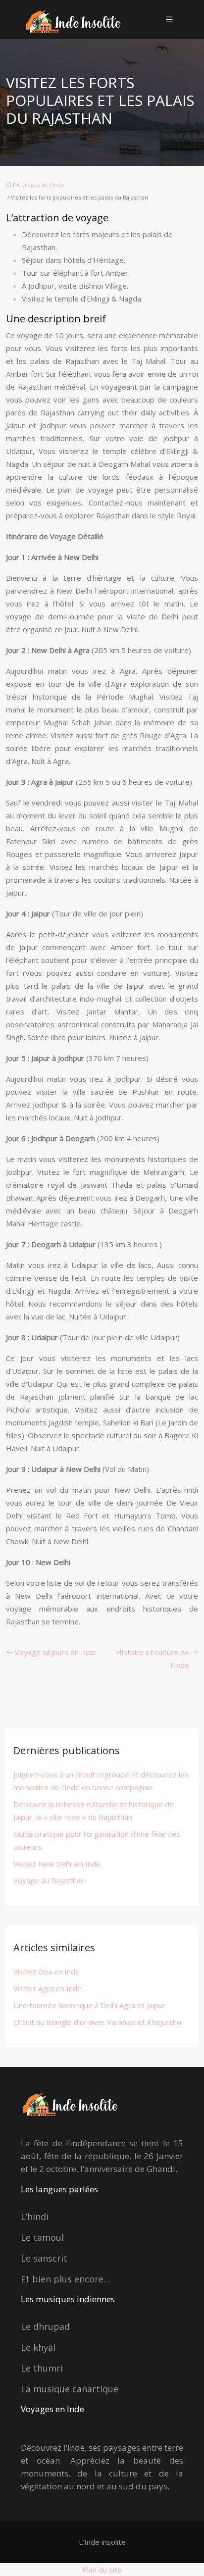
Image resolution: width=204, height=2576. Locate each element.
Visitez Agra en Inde (48, 1988)
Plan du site (102, 2570)
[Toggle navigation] (169, 20)
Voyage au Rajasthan (49, 1880)
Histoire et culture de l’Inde (153, 1659)
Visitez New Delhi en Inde (57, 1864)
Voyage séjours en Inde (55, 1652)
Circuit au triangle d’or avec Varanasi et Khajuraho (97, 2022)
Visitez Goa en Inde (47, 1971)
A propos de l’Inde (40, 184)
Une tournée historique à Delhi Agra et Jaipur (89, 2005)
